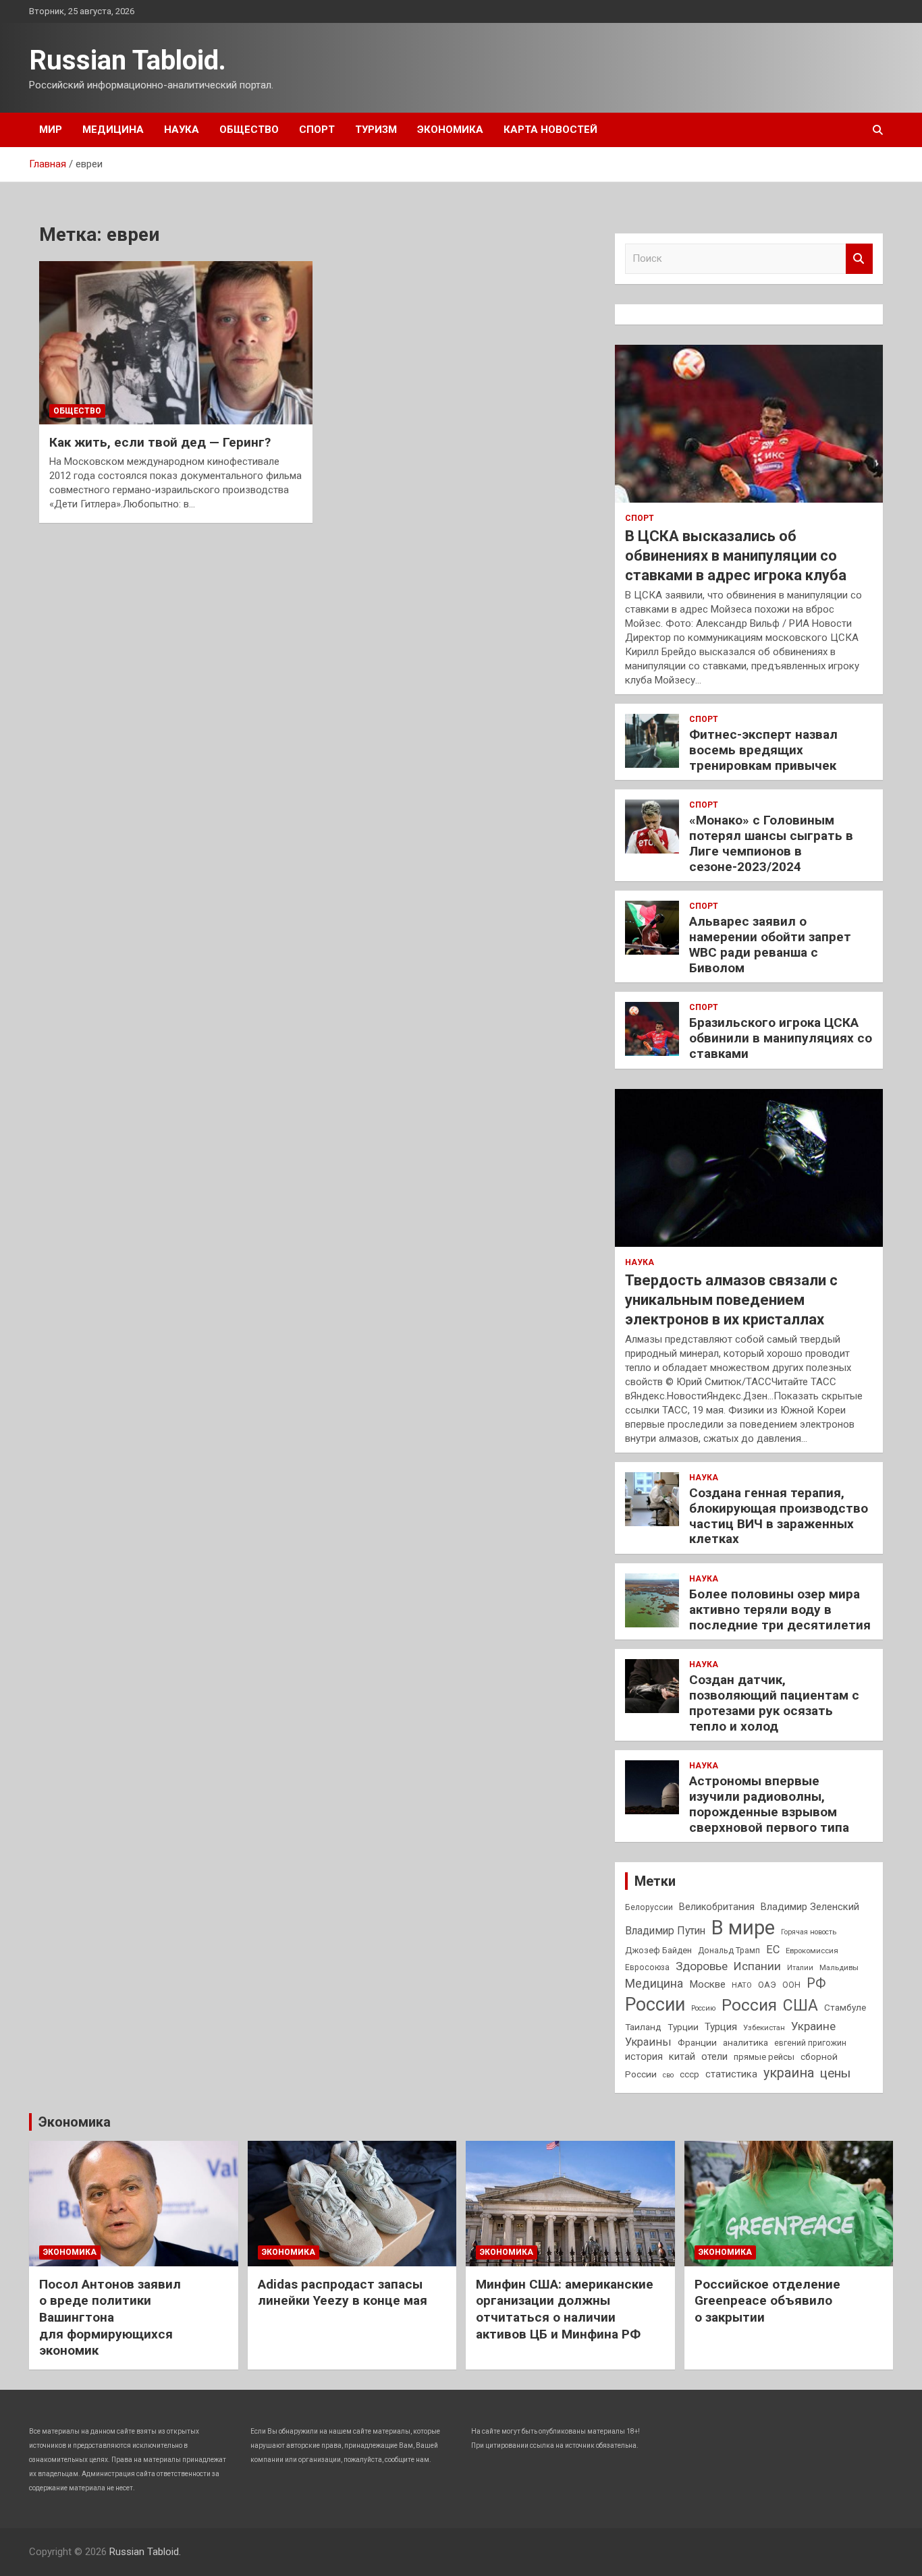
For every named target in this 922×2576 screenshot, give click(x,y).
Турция (721, 2027)
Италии (800, 1968)
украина (789, 2073)
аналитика (745, 2042)
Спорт (317, 130)
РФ (816, 1983)
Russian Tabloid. (128, 60)
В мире (743, 1928)
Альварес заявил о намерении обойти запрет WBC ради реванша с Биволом (770, 944)
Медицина (113, 130)
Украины (648, 2042)
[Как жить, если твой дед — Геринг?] (176, 343)
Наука (182, 130)
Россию (703, 2008)
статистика (731, 2074)
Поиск (859, 259)
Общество (249, 130)
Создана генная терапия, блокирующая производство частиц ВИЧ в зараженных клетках (779, 1516)
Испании (757, 1966)
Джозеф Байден (658, 1950)
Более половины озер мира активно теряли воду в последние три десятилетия (780, 1609)
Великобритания (717, 1907)
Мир (51, 130)
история (644, 2056)
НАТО (742, 1985)
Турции (683, 2027)
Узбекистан (764, 2027)
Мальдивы (839, 1967)
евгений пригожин (810, 2043)
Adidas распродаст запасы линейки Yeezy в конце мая (343, 2293)
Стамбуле (845, 2007)
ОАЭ (767, 1985)
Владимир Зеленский (810, 1907)
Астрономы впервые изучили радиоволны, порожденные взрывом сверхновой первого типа (769, 1804)
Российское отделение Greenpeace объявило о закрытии (767, 2301)
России (655, 2005)
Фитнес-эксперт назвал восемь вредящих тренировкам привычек (763, 750)
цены (835, 2073)
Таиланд (643, 2027)
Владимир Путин (665, 1931)
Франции (697, 2042)
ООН (791, 1985)
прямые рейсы (764, 2057)
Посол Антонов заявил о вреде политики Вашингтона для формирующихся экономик (110, 2318)
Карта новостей (550, 130)
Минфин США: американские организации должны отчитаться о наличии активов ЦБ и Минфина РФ (565, 2309)
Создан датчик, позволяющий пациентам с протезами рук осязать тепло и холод (774, 1703)
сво (668, 2075)
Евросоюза (647, 1967)
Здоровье (702, 1966)
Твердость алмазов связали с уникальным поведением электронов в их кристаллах (731, 1299)
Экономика (450, 130)
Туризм (376, 130)
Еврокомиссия (812, 1951)
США (801, 2006)
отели (714, 2056)
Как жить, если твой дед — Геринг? (160, 442)
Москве (707, 1984)
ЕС (773, 1950)
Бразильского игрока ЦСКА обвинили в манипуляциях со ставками (781, 1038)
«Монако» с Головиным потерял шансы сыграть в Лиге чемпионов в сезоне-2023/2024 (771, 843)
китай (682, 2056)
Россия (749, 2005)
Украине (813, 2026)
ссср (689, 2074)
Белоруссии (649, 1907)
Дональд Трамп (729, 1951)
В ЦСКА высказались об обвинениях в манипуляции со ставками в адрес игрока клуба (736, 555)
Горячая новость (809, 1932)
